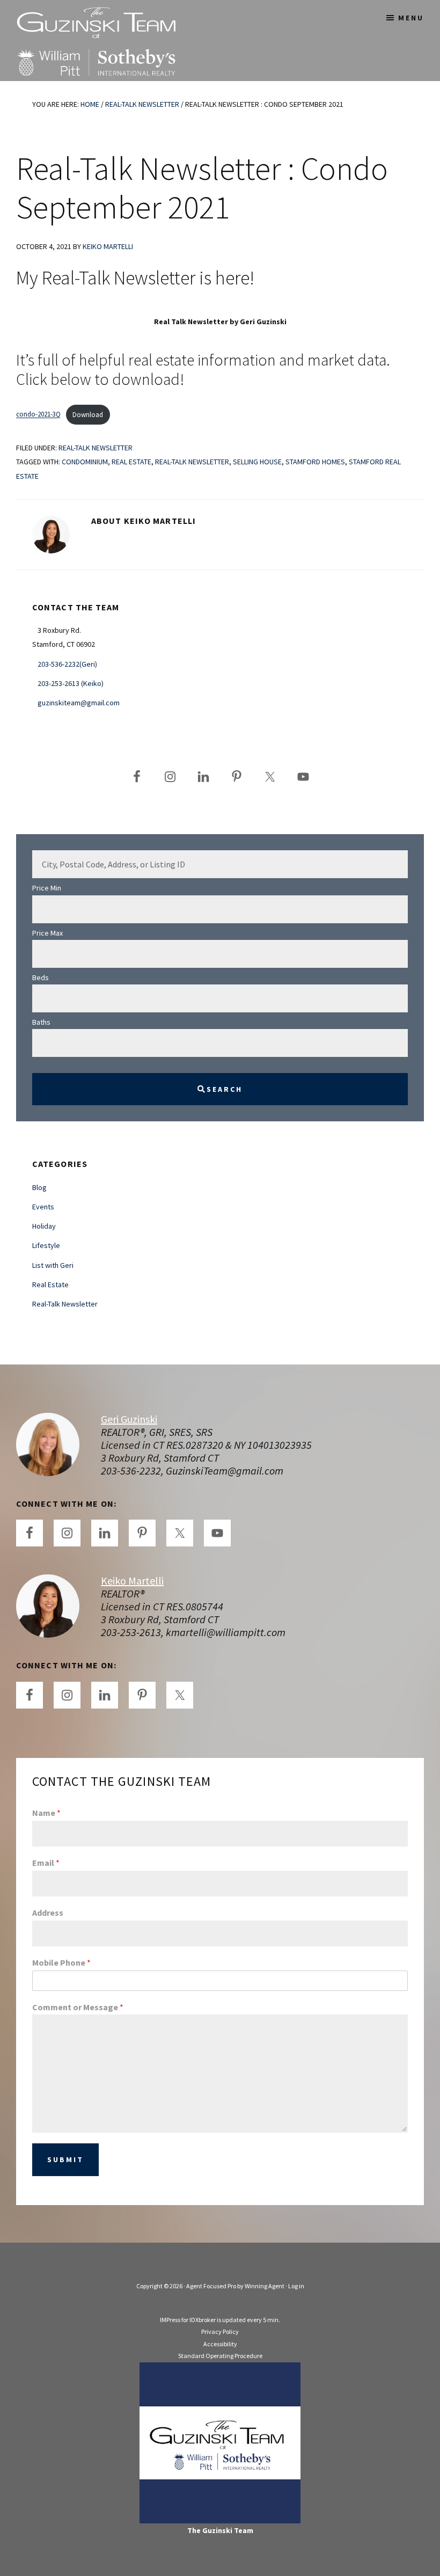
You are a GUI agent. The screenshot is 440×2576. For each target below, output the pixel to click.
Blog (39, 1187)
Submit (65, 2159)
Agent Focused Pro (211, 2286)
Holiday (44, 1226)
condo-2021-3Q (38, 414)
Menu (411, 18)
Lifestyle (46, 1245)
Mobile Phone (61, 1962)
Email (46, 1863)
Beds (41, 977)
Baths (41, 1022)
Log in (296, 2286)
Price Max (47, 933)
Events (43, 1207)
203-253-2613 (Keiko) (71, 683)
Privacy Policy (220, 2331)
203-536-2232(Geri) (67, 664)
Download (88, 414)
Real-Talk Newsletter (96, 448)
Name (46, 1813)
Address (48, 1913)
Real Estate (131, 462)
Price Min (47, 888)
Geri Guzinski (129, 1419)
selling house (257, 462)
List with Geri (53, 1265)
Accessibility (220, 2344)
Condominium (85, 462)
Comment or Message (78, 2007)
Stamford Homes (315, 462)
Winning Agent (265, 2286)
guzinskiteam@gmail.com (79, 703)
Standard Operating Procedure (220, 2356)
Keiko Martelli (132, 1581)
